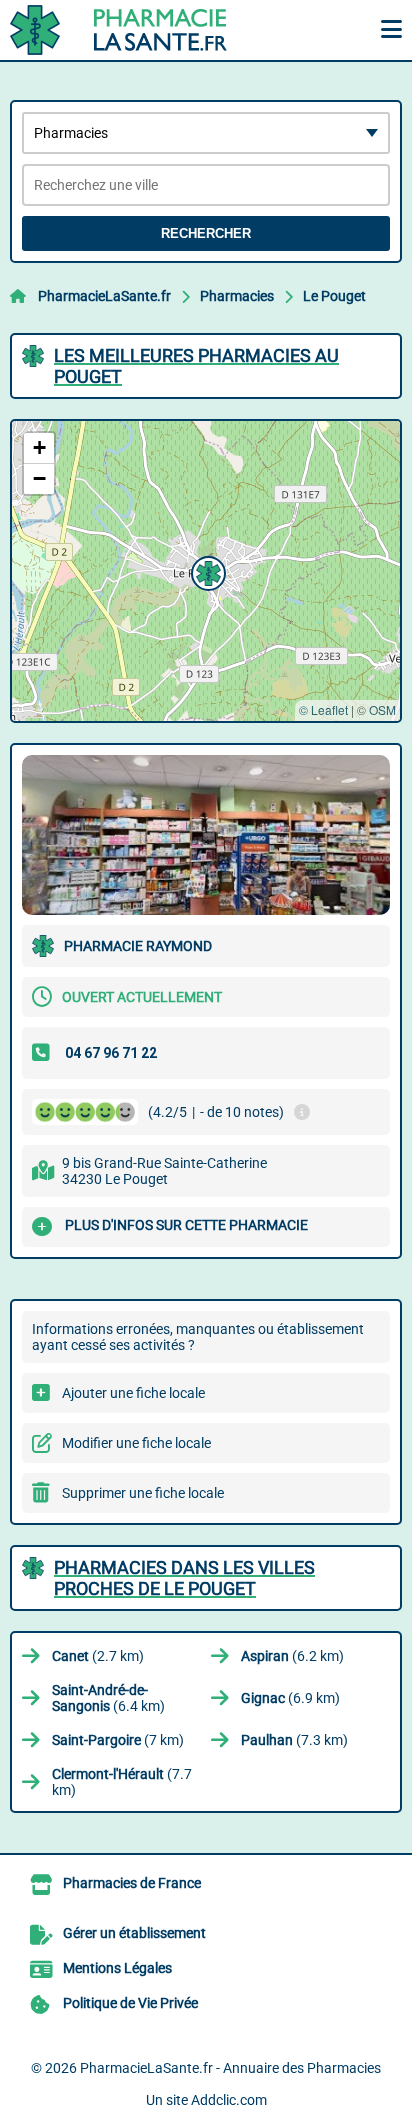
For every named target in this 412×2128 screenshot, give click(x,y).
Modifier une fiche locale (136, 1443)
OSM (382, 709)
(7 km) (118, 1740)
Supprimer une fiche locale (143, 1493)
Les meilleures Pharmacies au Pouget (196, 366)
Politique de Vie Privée (130, 2003)
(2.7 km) (98, 1656)
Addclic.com (229, 2100)
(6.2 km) (292, 1656)
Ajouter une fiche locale (133, 1393)
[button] (206, 571)
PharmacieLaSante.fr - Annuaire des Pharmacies (230, 2068)
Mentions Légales (117, 1968)
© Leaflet (323, 709)
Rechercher (206, 233)
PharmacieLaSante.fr (104, 296)
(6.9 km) (290, 1698)
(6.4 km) (108, 1698)
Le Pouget (334, 296)
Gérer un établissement (134, 1933)
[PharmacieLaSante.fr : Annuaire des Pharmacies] (135, 30)
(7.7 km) (122, 1782)
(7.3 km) (294, 1740)
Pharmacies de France (132, 1883)
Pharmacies (237, 296)
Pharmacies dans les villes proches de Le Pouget (184, 1578)
